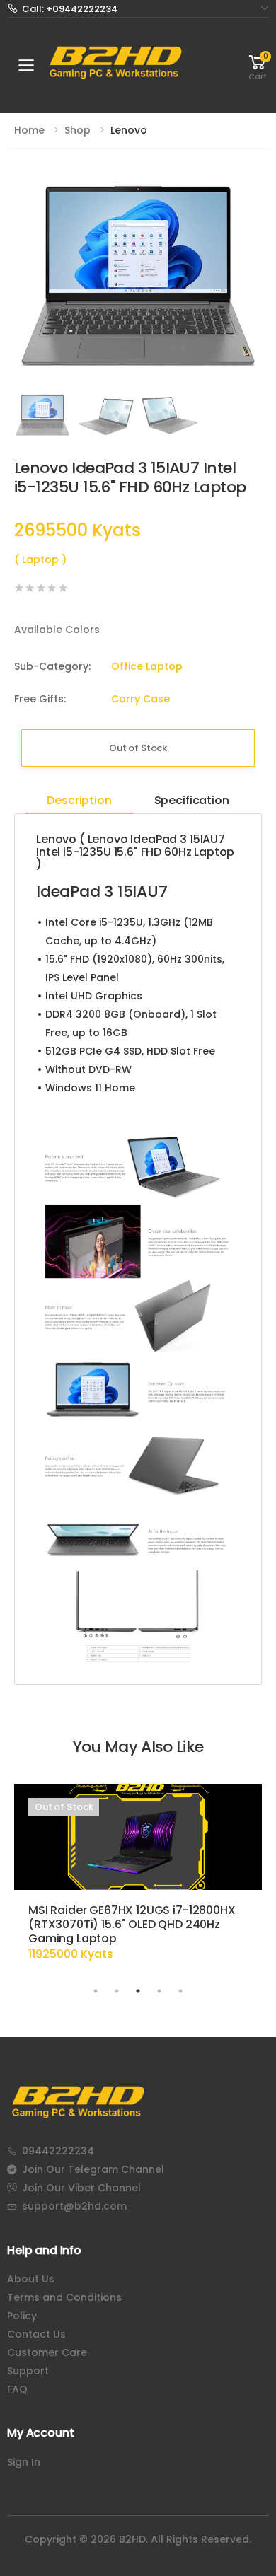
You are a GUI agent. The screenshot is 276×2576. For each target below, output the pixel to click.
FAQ (17, 2389)
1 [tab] (96, 1991)
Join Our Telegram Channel (93, 2169)
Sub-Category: (38, 666)
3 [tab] (138, 1991)
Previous (28, 1882)
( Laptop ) (40, 559)
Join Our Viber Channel (81, 2188)
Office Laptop (147, 666)
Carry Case (140, 699)
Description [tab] (79, 800)
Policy (22, 2316)
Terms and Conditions (64, 2297)
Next (248, 1882)
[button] (258, 65)
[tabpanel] (138, 1879)
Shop (77, 130)
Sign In (24, 2462)
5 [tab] (180, 1991)
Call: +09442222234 (70, 9)
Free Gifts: (38, 699)
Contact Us (36, 2334)
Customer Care (47, 2352)
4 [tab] (159, 1991)
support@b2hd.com (74, 2206)
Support (28, 2371)
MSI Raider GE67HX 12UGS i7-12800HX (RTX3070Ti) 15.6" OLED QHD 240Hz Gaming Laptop (132, 1924)
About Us (31, 2279)
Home (29, 130)
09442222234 (58, 2151)
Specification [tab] (192, 800)
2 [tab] (117, 1991)
